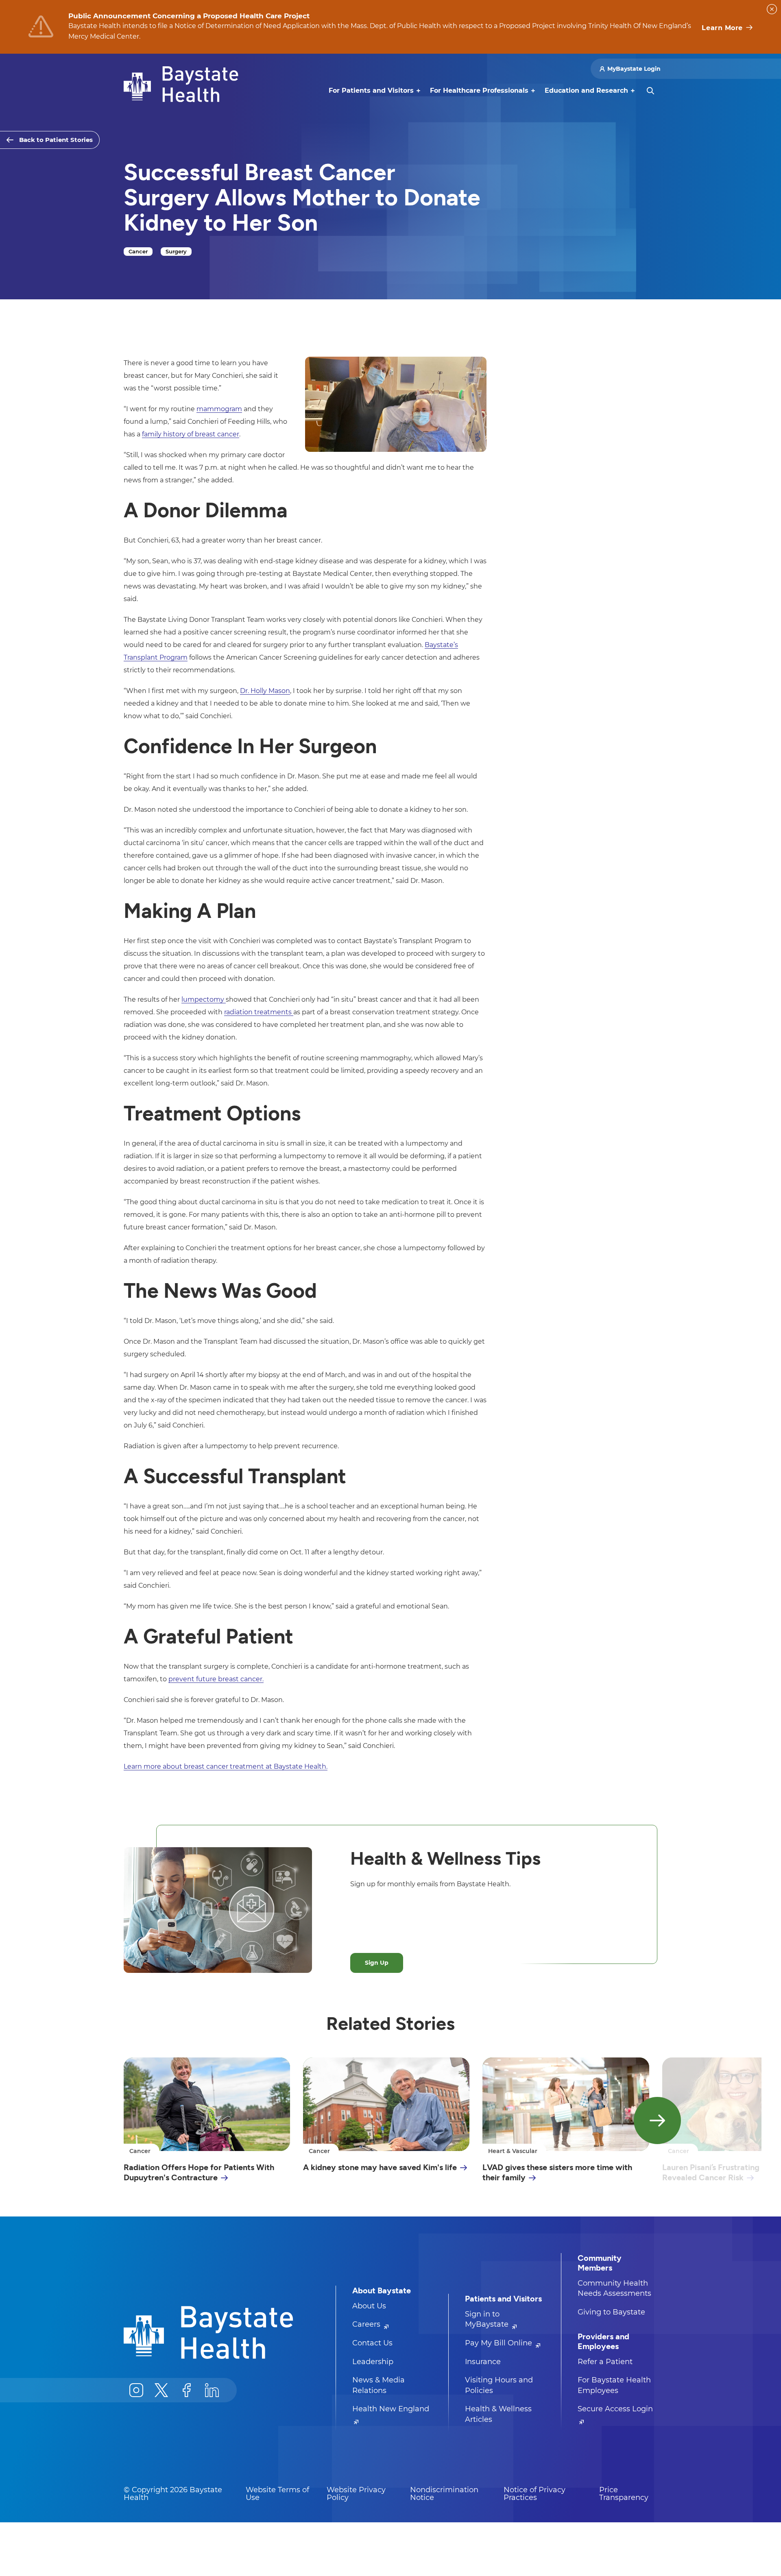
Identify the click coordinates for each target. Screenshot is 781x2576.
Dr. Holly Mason (265, 691)
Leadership (373, 2362)
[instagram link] (136, 2390)
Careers (367, 2324)
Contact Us (372, 2343)
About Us (369, 2306)
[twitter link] (161, 2390)
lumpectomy (204, 999)
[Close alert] (772, 9)
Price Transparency (624, 2494)
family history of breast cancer (191, 434)
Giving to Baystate (611, 2312)
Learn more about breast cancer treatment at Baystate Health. (226, 1766)
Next (657, 2121)
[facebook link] (187, 2390)
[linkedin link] (212, 2390)
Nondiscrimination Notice (444, 2494)
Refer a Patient (605, 2362)
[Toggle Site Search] (650, 91)
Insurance (483, 2362)
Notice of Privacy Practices (534, 2494)
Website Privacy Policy (356, 2494)
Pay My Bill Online (500, 2343)
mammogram (219, 409)
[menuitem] (371, 91)
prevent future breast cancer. (216, 1679)
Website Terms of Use (277, 2494)
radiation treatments (259, 1012)
